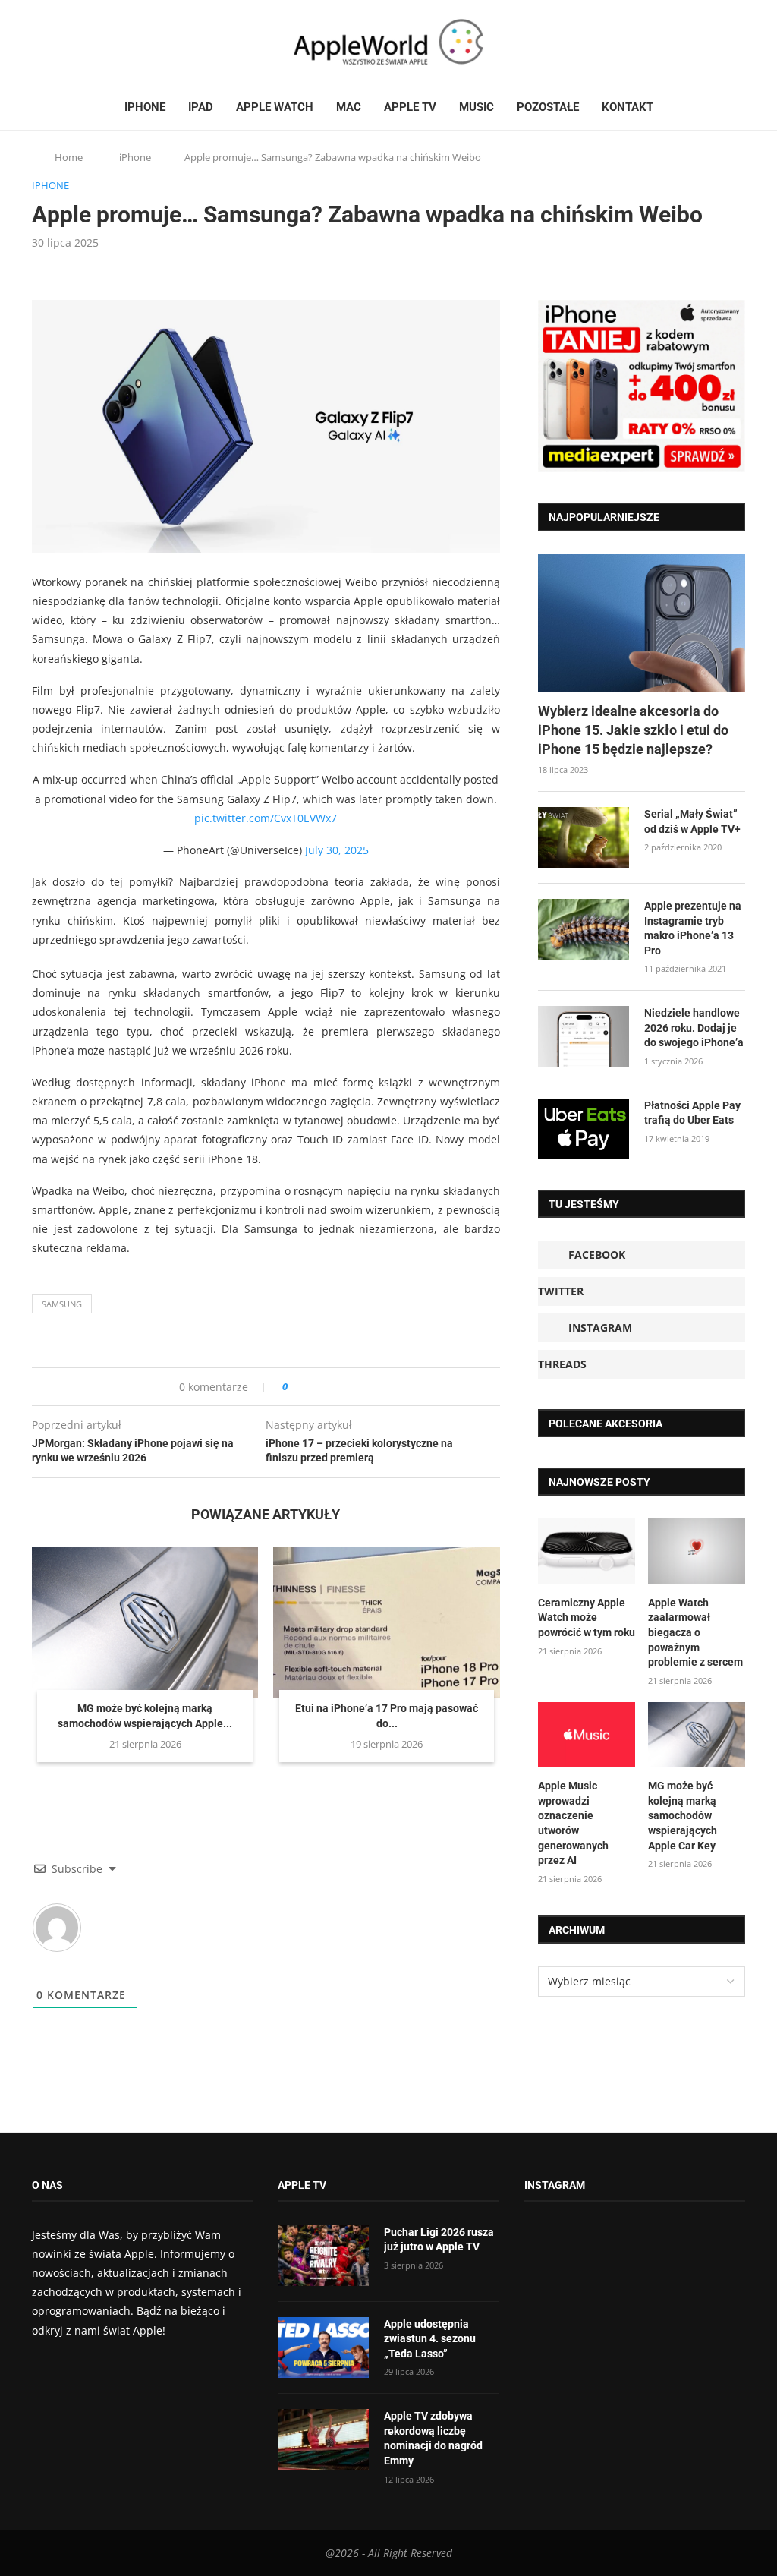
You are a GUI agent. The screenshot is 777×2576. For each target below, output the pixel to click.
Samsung (62, 1304)
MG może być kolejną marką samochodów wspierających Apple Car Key (683, 1815)
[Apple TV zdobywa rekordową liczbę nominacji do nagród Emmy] (323, 2439)
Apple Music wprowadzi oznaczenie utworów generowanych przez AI (573, 1823)
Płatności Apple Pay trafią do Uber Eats (692, 1113)
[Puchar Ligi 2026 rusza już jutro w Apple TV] (323, 2256)
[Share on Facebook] (313, 1387)
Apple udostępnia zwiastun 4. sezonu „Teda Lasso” (430, 2339)
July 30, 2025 (337, 850)
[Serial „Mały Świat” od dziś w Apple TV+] (584, 837)
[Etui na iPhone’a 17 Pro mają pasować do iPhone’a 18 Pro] (386, 1622)
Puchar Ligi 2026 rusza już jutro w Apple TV (439, 2240)
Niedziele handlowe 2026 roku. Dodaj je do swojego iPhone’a (694, 1028)
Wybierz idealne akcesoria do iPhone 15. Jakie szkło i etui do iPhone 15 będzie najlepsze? (633, 730)
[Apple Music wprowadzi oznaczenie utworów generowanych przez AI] (587, 1735)
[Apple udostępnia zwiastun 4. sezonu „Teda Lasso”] (323, 2347)
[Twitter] (52, 42)
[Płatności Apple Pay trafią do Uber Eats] (584, 1129)
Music (477, 107)
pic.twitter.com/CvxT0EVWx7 (266, 818)
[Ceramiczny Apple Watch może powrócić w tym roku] (587, 1551)
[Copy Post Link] (333, 1387)
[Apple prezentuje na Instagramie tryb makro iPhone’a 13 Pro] (584, 929)
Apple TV (410, 107)
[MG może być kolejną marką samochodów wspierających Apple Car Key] (145, 1622)
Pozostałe (548, 107)
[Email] (115, 42)
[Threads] (81, 42)
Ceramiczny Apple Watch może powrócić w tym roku (587, 1617)
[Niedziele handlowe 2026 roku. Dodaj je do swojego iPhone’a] (584, 1036)
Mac (349, 107)
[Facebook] (38, 42)
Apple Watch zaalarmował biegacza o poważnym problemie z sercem (695, 1632)
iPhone (145, 107)
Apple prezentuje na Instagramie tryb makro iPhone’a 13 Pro (693, 928)
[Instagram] (67, 42)
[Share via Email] (354, 1387)
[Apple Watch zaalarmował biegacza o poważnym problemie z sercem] (697, 1551)
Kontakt (628, 107)
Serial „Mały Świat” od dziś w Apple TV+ (692, 821)
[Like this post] (296, 1387)
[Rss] (96, 42)
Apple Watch (275, 107)
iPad (201, 107)
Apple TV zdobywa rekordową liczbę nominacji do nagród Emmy (433, 2438)
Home (69, 157)
